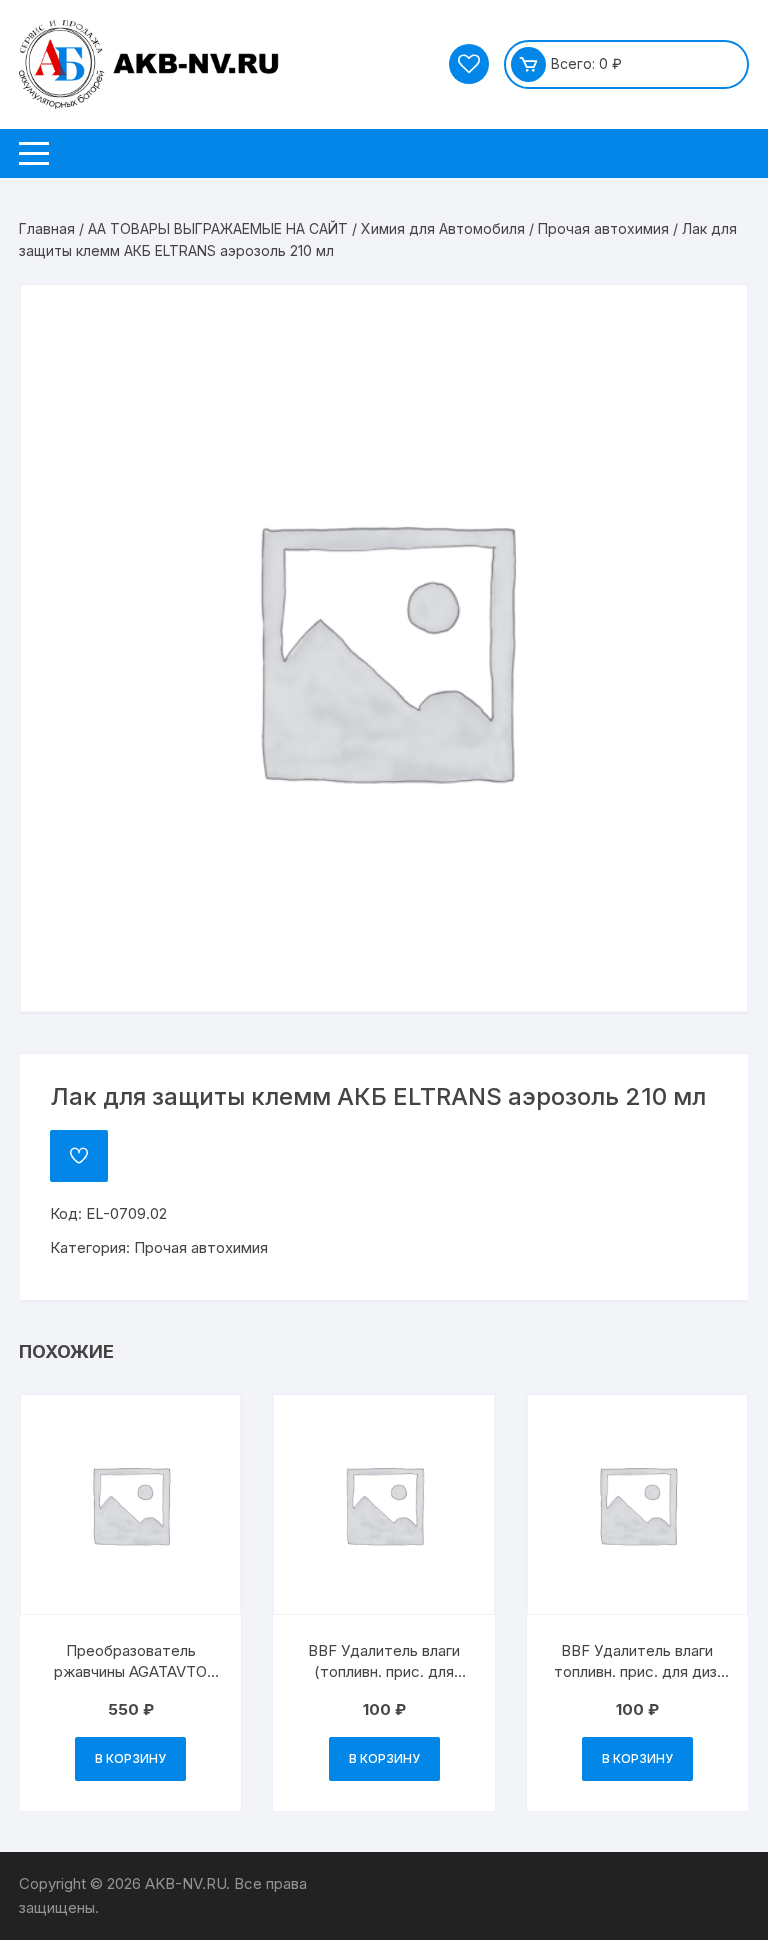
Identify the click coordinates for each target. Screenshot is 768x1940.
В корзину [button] (130, 1758)
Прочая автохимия (603, 228)
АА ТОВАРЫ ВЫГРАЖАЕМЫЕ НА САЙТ (218, 228)
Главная (47, 228)
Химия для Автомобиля (443, 228)
